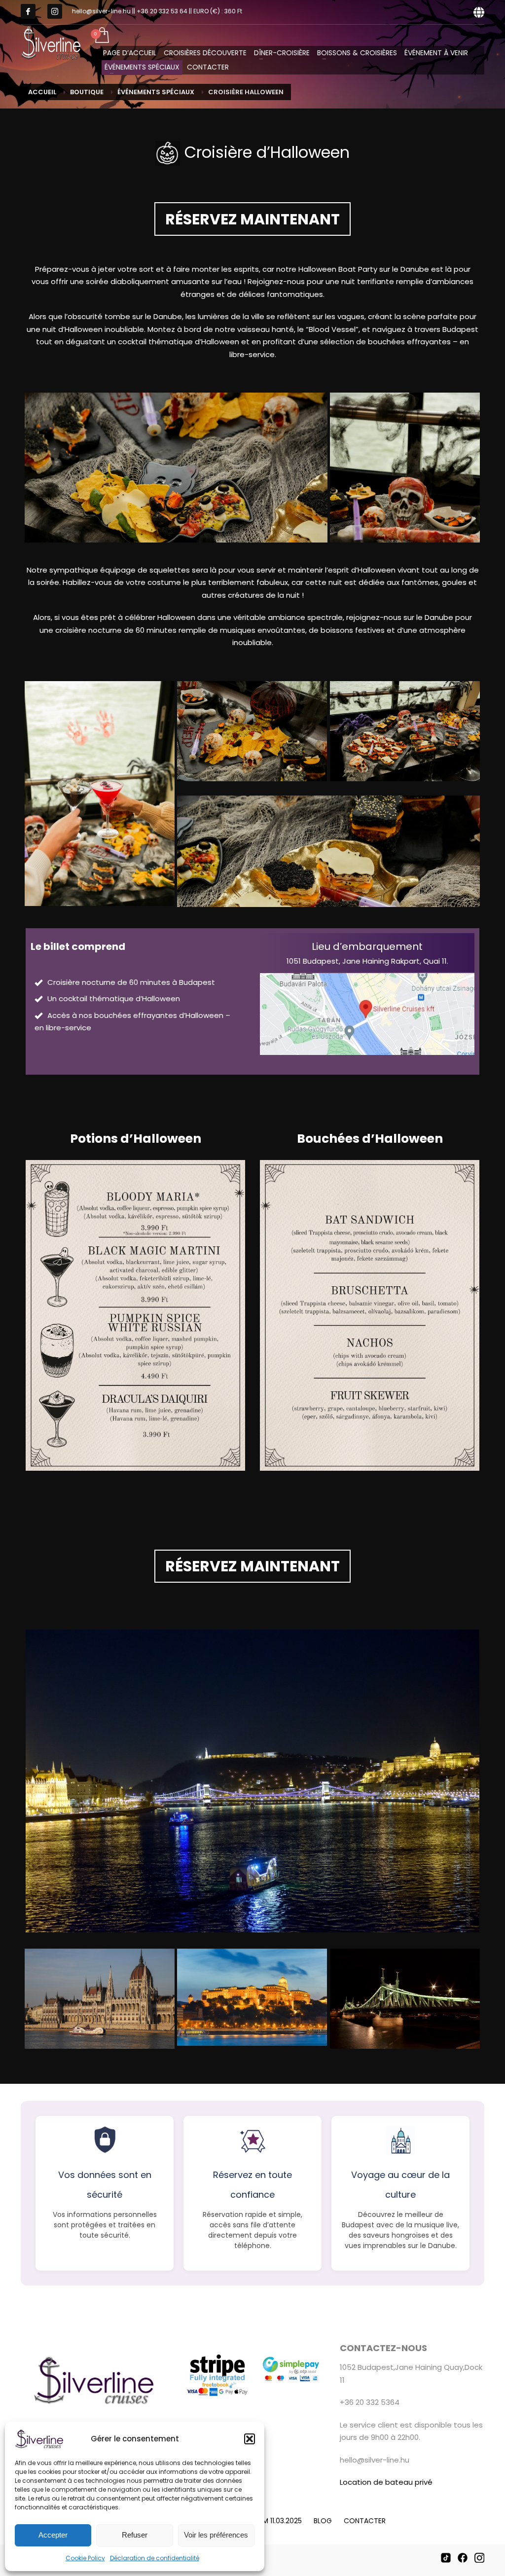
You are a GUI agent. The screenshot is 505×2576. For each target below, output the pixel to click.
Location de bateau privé (386, 2482)
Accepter (53, 2535)
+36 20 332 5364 (370, 2402)
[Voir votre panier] (101, 36)
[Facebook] (463, 2558)
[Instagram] (55, 11)
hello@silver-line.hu (375, 2460)
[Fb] (28, 11)
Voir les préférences (216, 2535)
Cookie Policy (85, 2558)
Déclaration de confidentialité (155, 2558)
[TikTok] (446, 2558)
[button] (250, 2439)
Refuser (135, 2535)
